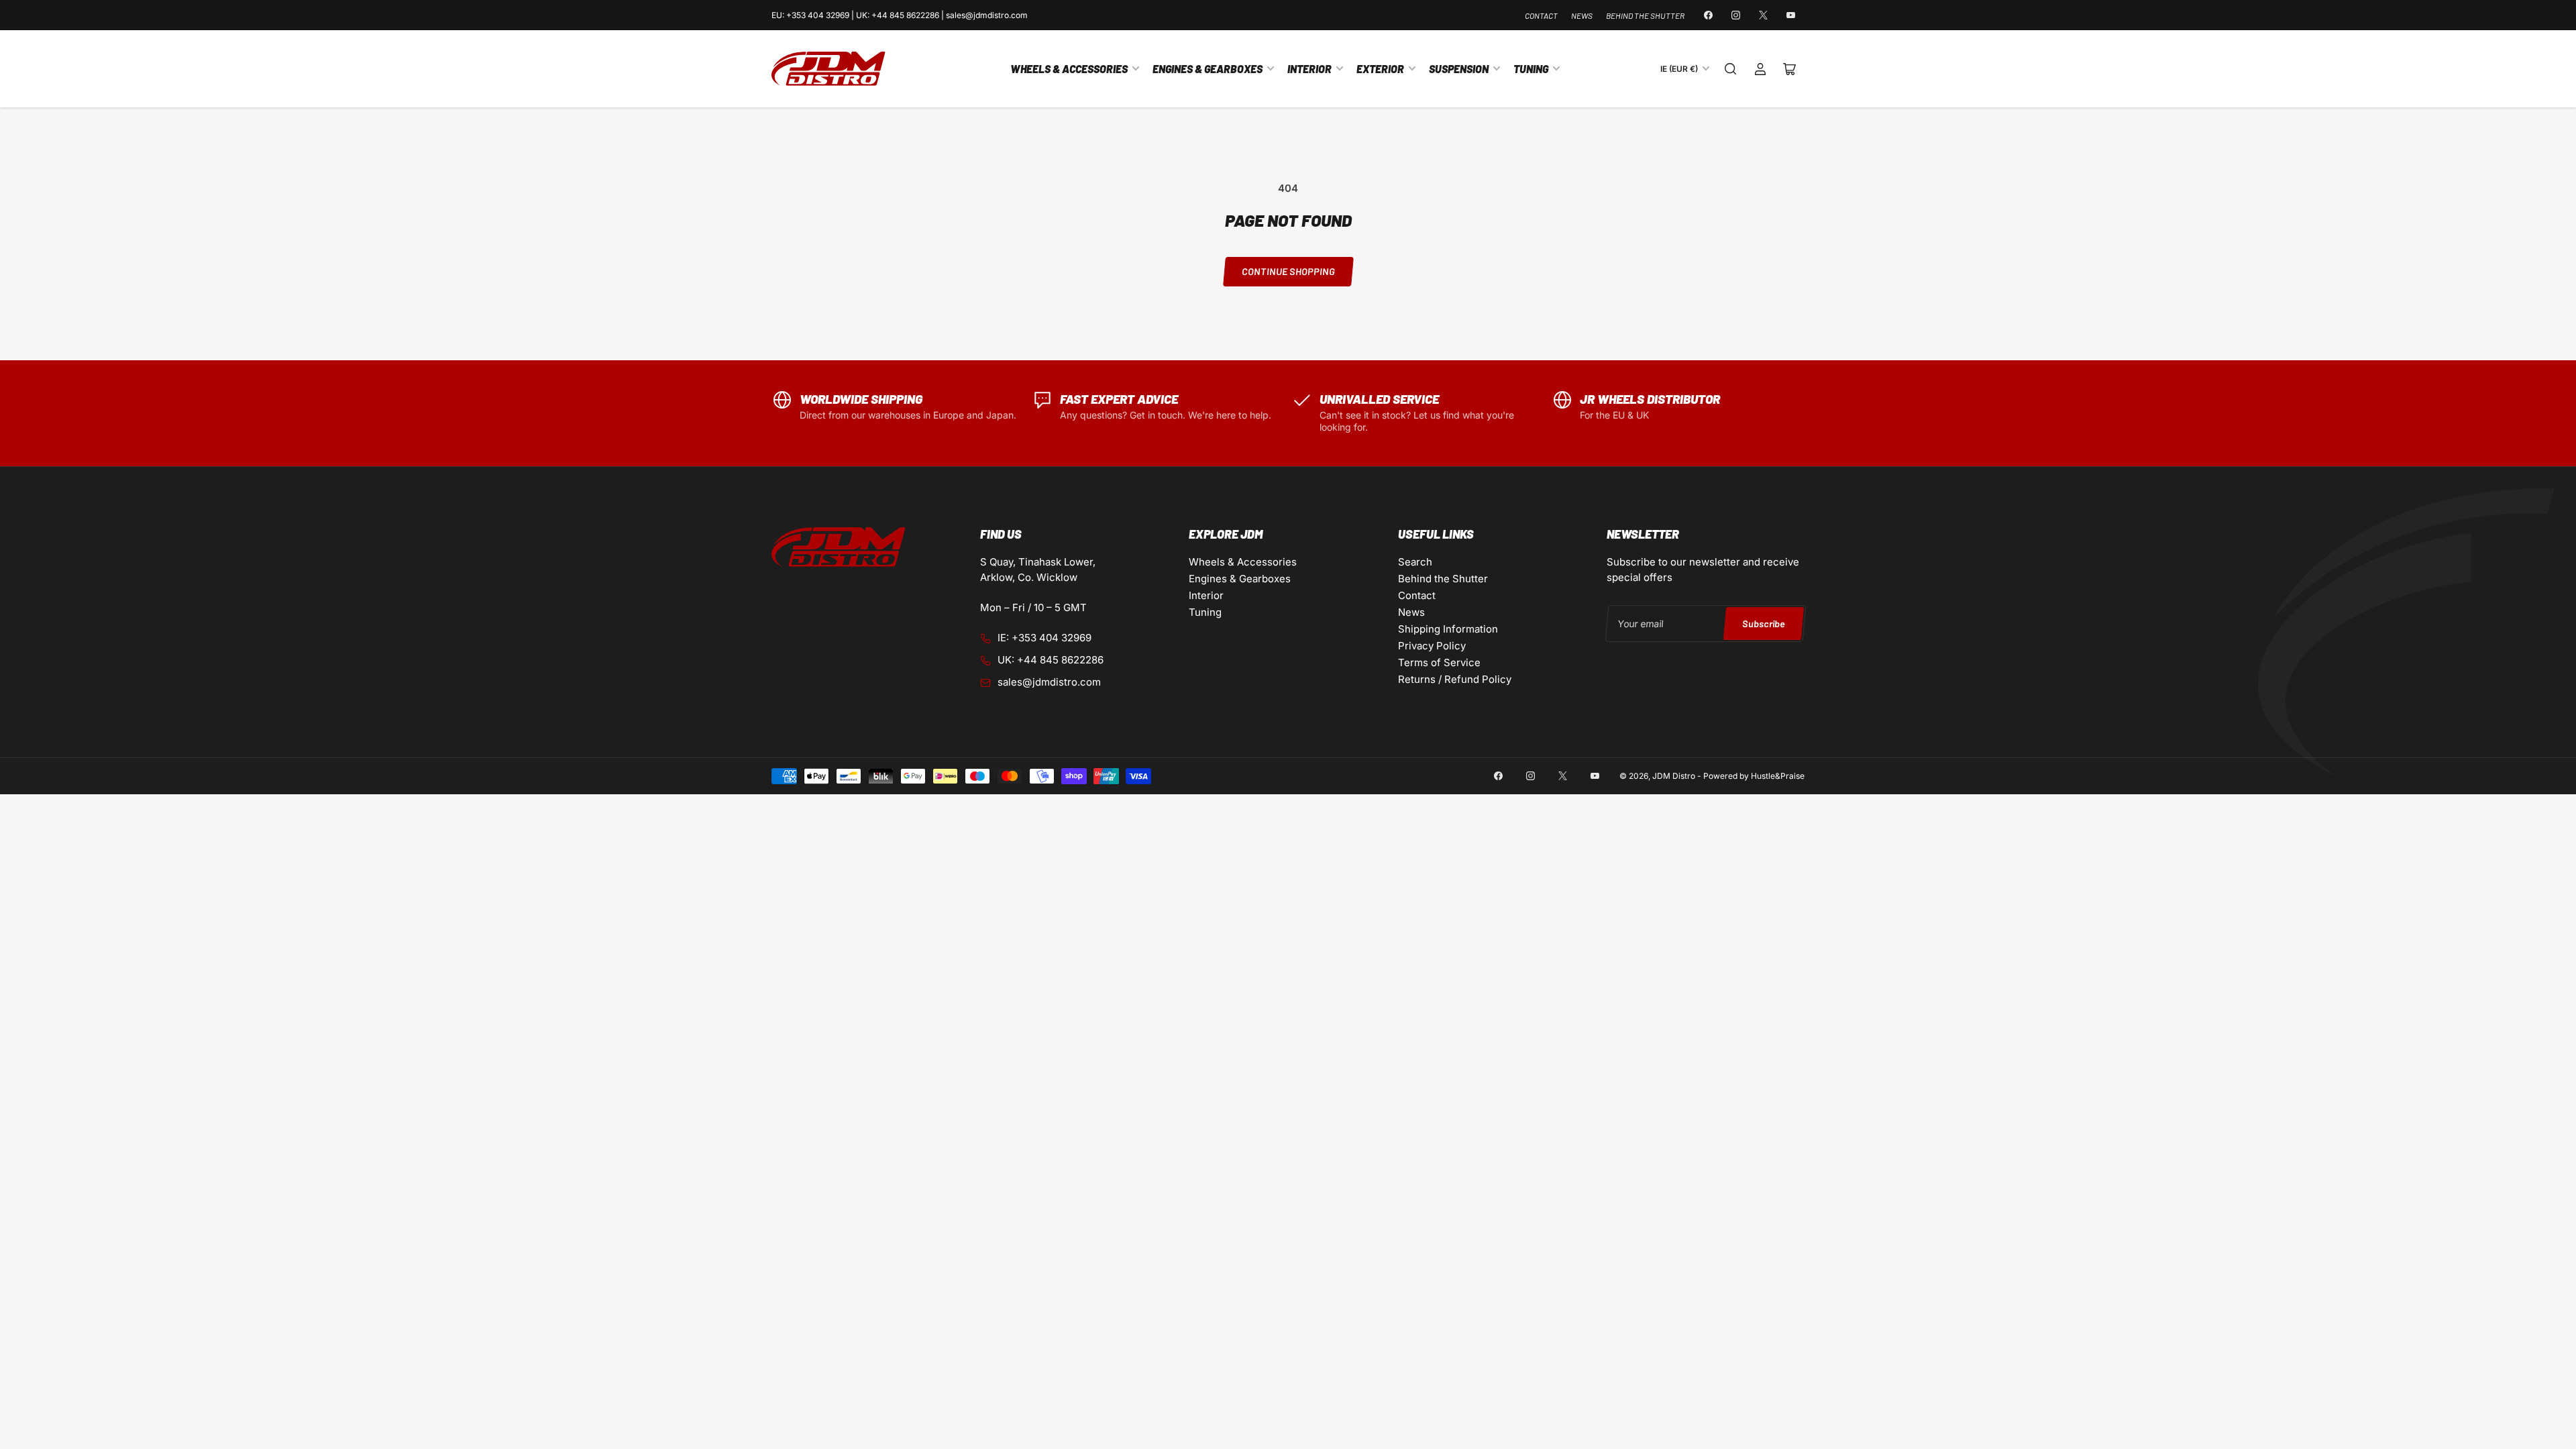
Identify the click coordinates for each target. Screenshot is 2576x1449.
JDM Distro (1674, 776)
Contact (1541, 15)
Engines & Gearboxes (1207, 69)
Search (1415, 562)
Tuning (1531, 69)
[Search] (1731, 69)
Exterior (1380, 69)
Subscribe (1763, 624)
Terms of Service (1439, 662)
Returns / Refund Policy (1455, 679)
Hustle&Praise (1778, 776)
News (1582, 15)
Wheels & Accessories (1069, 69)
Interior (1309, 69)
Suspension (1459, 69)
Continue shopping (1288, 271)
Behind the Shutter (1645, 15)
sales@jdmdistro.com (1049, 682)
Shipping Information (1448, 629)
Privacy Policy (1432, 646)
